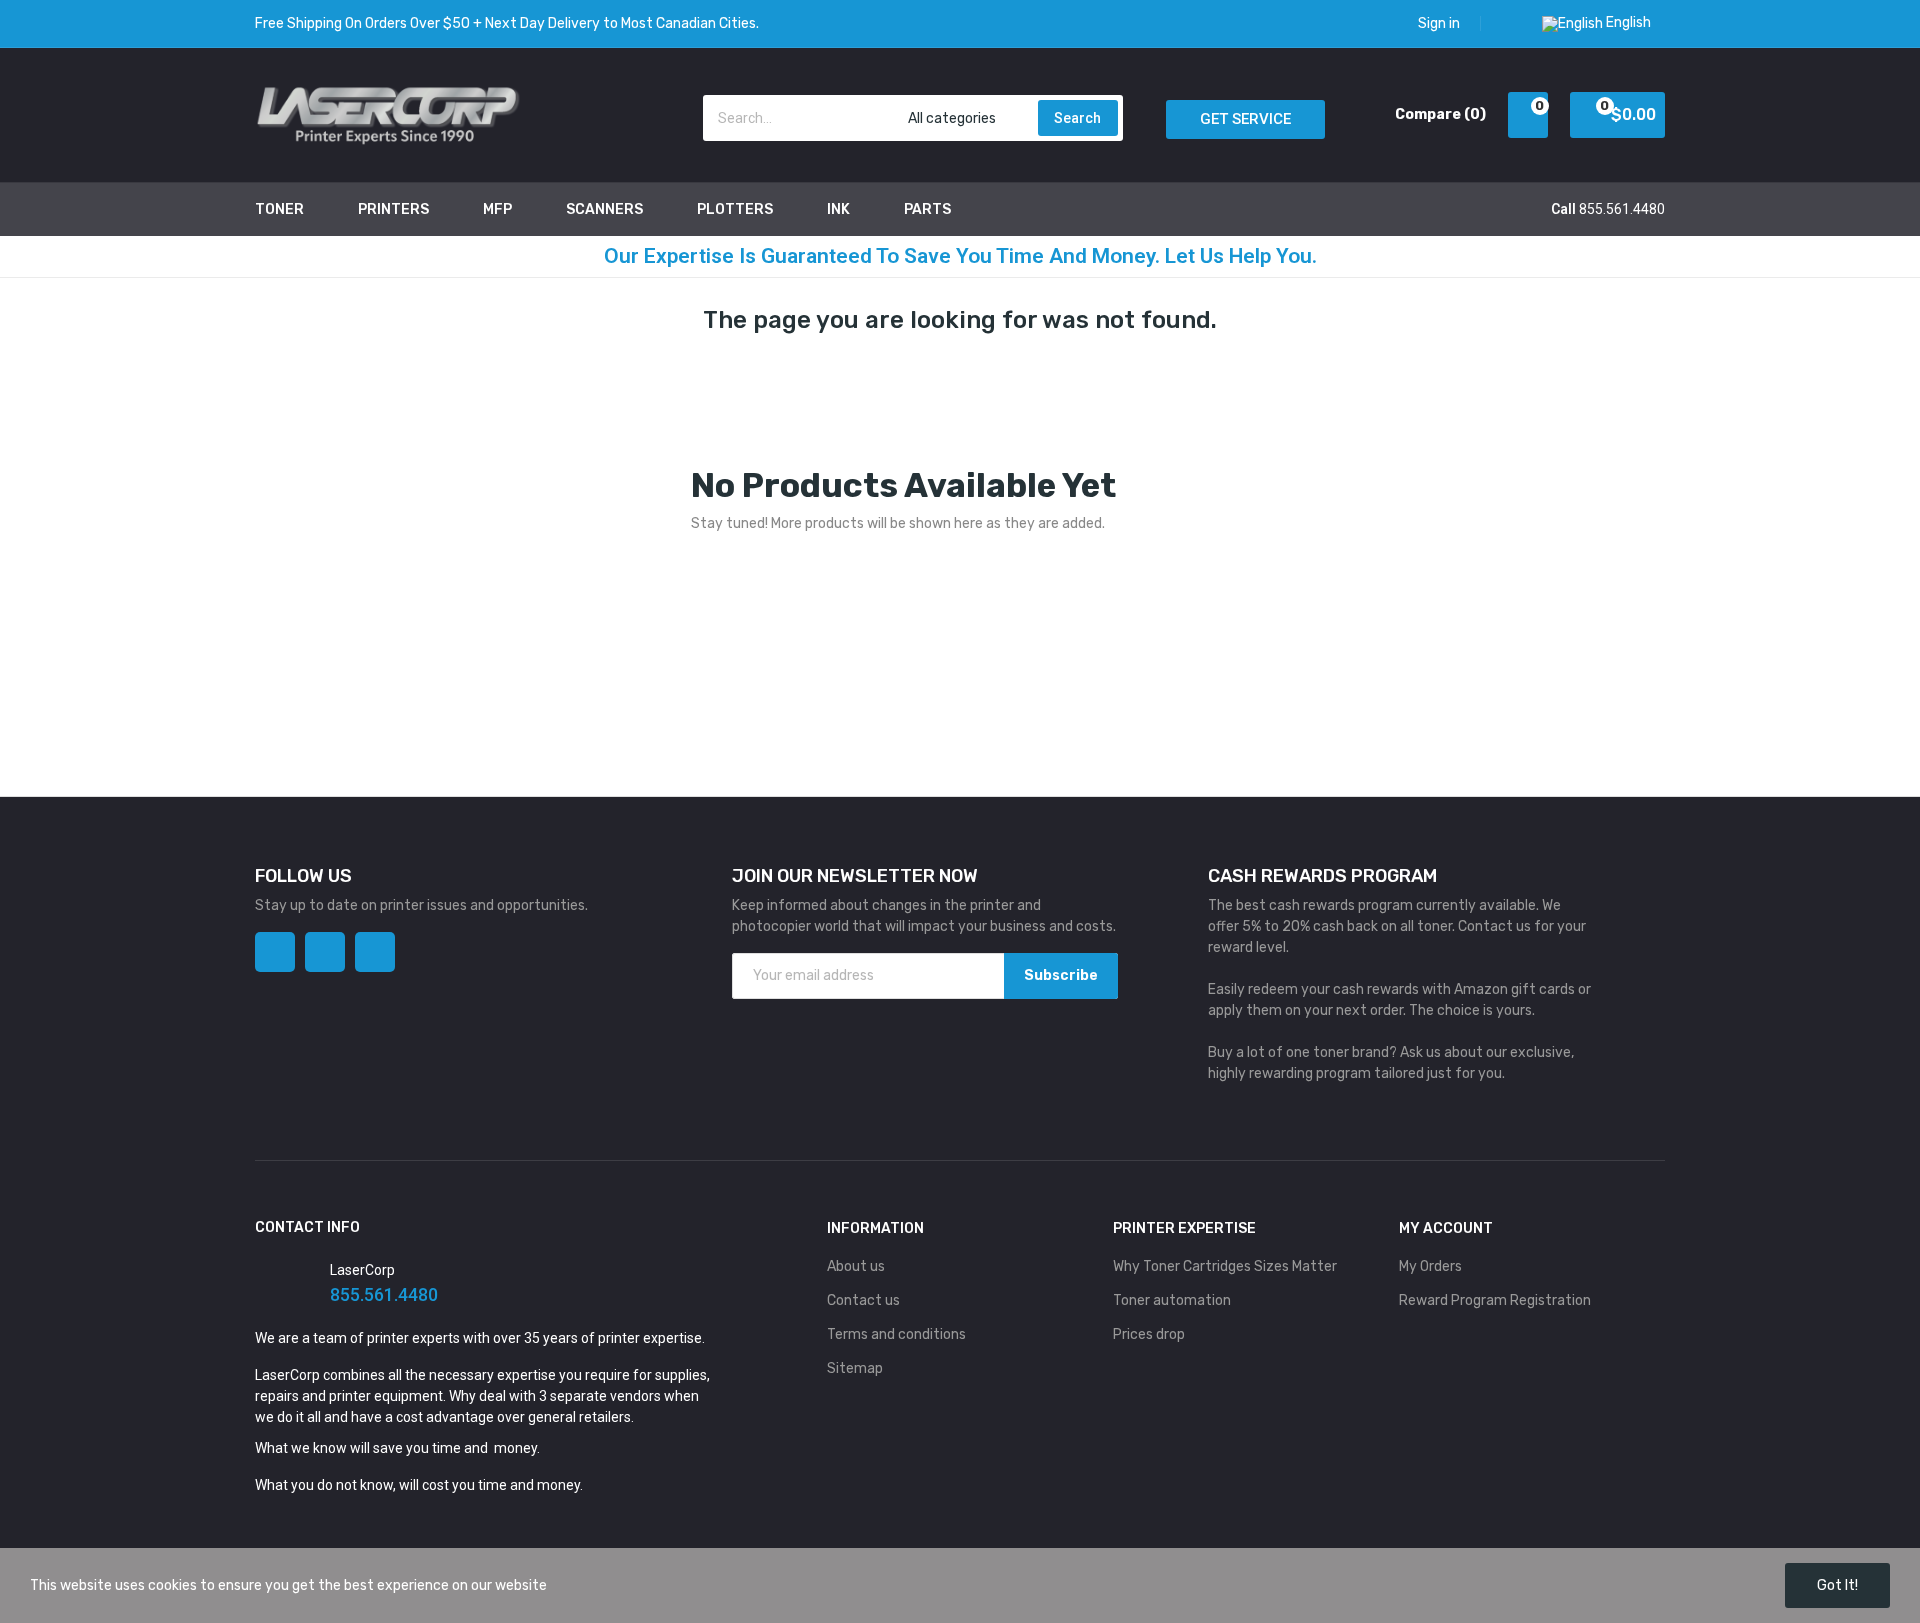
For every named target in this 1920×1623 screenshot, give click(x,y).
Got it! (1837, 1585)
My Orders (1430, 1266)
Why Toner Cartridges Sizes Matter (1225, 1266)
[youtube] (375, 952)
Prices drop (1149, 1334)
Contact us (863, 1300)
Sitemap (855, 1368)
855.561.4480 (1622, 209)
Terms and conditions (896, 1334)
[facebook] (275, 952)
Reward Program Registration (1495, 1300)
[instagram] (325, 952)
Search (1077, 118)
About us (856, 1266)
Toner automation (1172, 1300)
